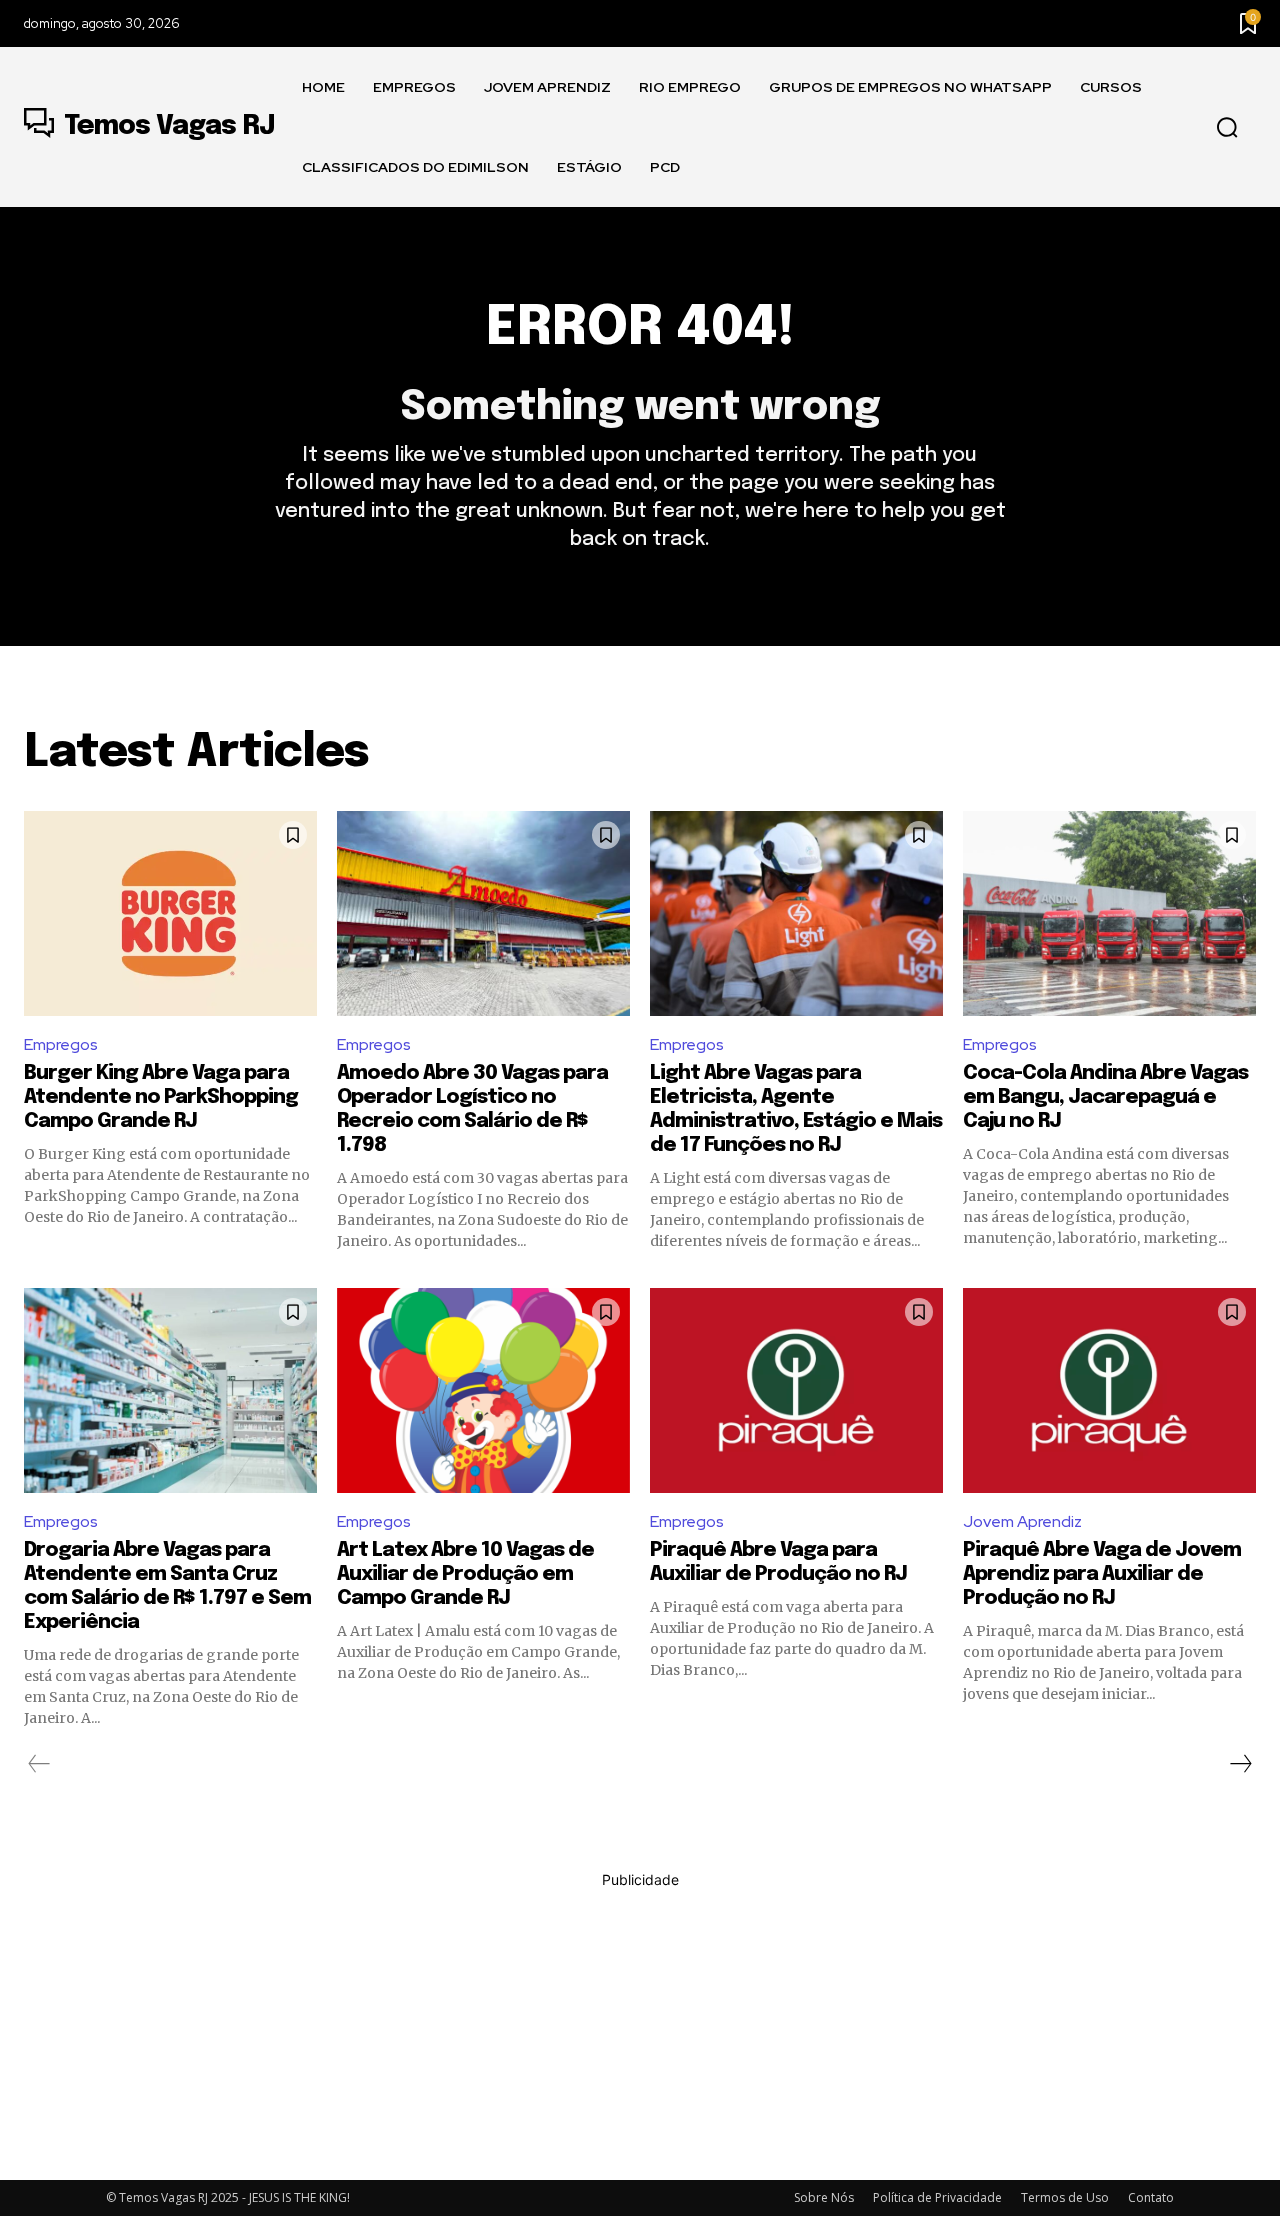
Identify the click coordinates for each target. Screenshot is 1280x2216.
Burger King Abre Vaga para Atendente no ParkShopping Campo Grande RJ (161, 1097)
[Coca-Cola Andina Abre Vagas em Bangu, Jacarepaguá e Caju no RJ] (1109, 913)
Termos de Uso (1065, 2197)
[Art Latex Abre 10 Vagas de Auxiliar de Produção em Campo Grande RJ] (483, 1390)
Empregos (61, 1044)
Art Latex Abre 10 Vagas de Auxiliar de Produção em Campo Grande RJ (465, 1574)
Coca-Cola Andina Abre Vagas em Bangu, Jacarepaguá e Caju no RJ (1105, 1097)
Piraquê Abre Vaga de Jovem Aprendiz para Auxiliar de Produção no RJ (1102, 1574)
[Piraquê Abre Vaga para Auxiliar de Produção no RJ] (796, 1390)
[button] (1227, 128)
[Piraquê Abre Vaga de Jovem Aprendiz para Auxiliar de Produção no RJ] (1109, 1390)
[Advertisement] (640, 2030)
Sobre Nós (824, 2197)
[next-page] (1240, 1764)
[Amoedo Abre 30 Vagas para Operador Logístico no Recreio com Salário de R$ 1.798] (483, 913)
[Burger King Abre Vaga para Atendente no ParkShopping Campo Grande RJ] (170, 913)
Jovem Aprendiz (1022, 1521)
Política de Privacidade (937, 2197)
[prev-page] (39, 1764)
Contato (1151, 2197)
